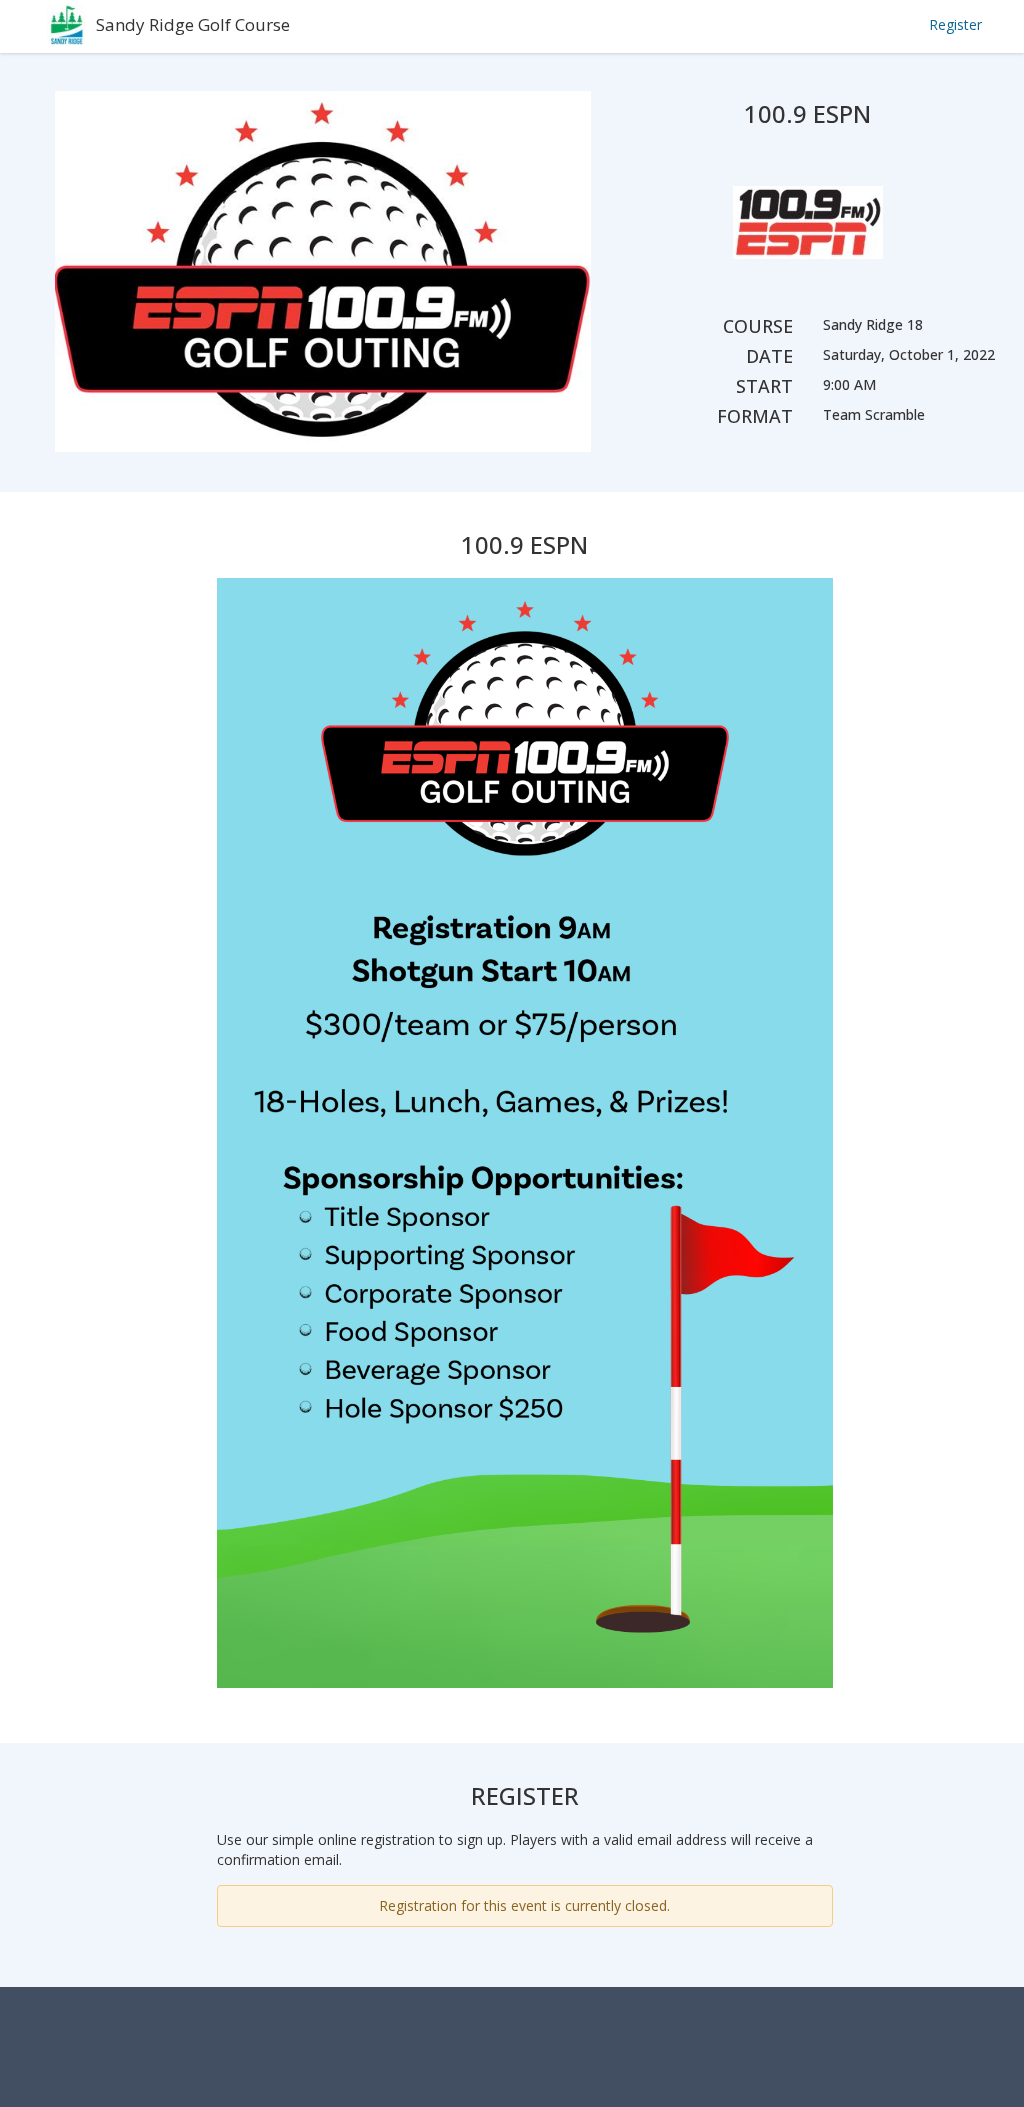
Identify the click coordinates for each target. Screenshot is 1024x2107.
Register (955, 24)
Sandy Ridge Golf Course (193, 24)
